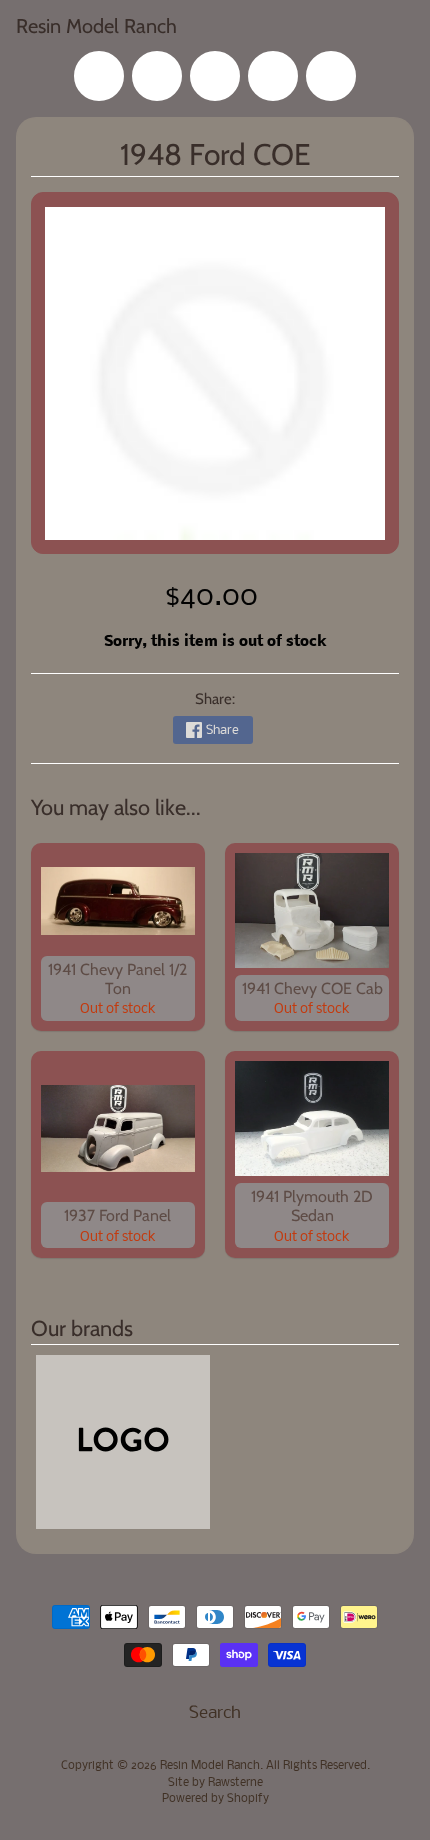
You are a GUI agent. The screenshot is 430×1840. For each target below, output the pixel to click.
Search (215, 1713)
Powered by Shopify (215, 1799)
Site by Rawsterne (215, 1783)
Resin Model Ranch (96, 26)
